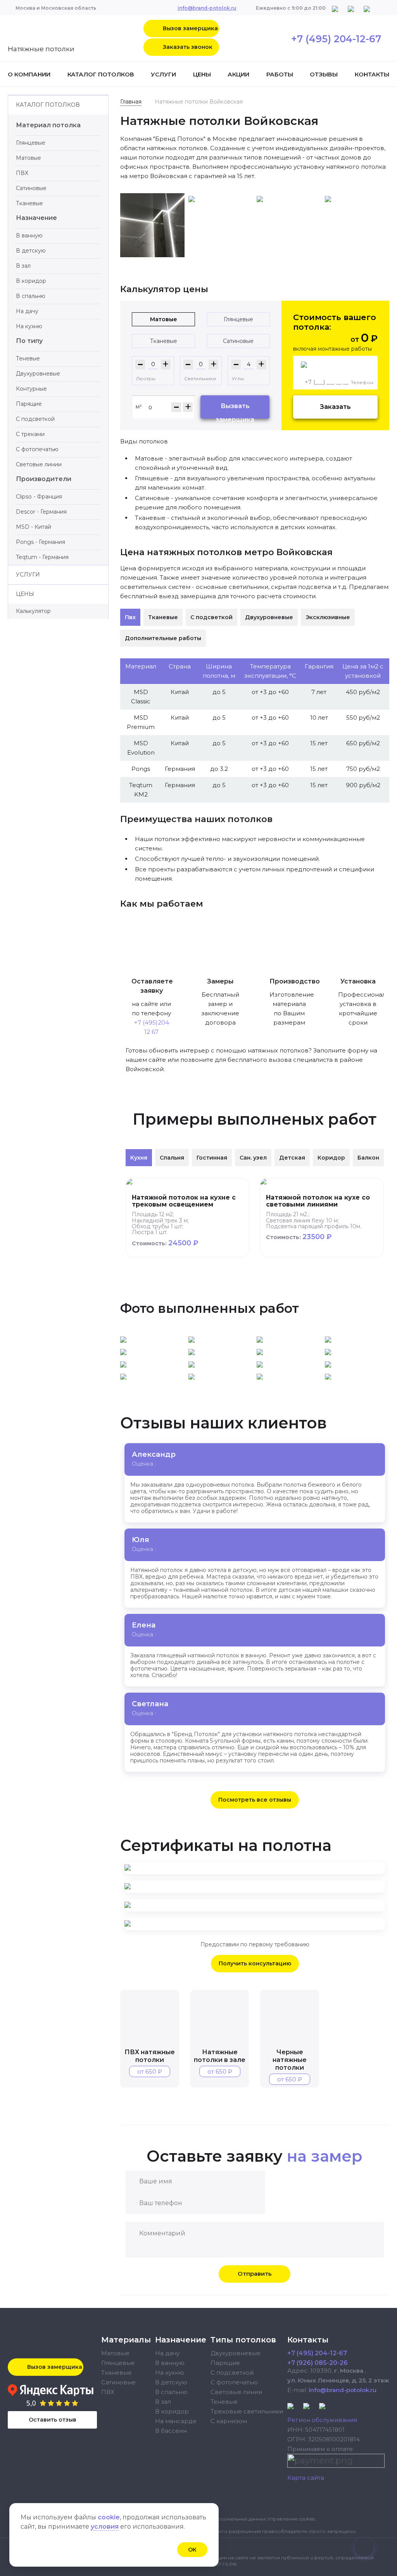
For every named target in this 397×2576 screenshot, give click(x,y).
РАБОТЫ (280, 74)
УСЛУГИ (163, 74)
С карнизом (229, 2421)
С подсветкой (35, 419)
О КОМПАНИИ (29, 74)
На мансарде (176, 2421)
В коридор (31, 281)
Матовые (28, 158)
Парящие (29, 404)
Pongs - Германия (41, 542)
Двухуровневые (38, 374)
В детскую (31, 251)
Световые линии (39, 464)
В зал (23, 266)
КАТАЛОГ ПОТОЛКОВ (101, 74)
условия (105, 2527)
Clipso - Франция (39, 497)
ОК (192, 2550)
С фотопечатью (37, 449)
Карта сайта (306, 2478)
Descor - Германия (41, 512)
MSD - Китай (34, 527)
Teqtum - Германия (42, 557)
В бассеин (171, 2431)
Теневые (28, 358)
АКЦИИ (238, 74)
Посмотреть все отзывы (255, 1800)
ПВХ (22, 173)
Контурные (31, 389)
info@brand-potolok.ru (207, 8)
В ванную (29, 235)
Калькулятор (33, 611)
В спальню (31, 296)
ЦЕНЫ (202, 74)
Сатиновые (31, 188)
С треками (30, 434)
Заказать (335, 407)
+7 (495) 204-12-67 (336, 39)
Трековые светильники (247, 2411)
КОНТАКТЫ (372, 74)
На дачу (27, 311)
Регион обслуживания (322, 2420)
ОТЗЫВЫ (324, 74)
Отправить (255, 2274)
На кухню (29, 326)
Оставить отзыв (53, 2420)
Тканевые (29, 203)
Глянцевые (31, 143)
